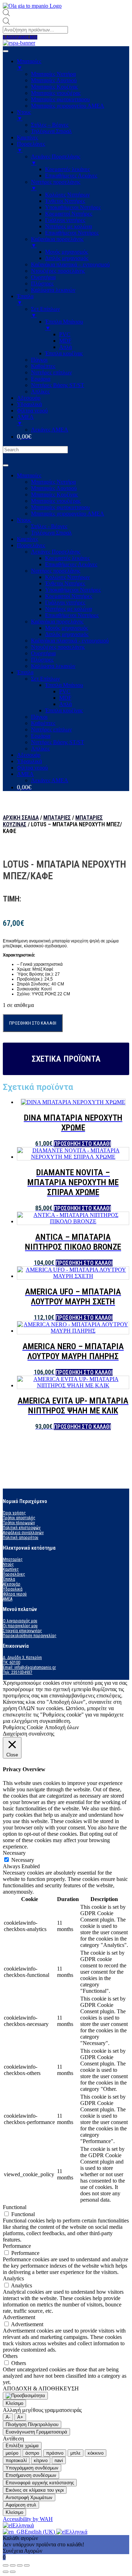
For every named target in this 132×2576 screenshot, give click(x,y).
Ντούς (8, 1564)
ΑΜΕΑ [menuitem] (25, 420)
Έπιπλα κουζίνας (64, 710)
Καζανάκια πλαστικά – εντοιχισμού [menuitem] (70, 264)
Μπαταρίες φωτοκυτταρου (60, 507)
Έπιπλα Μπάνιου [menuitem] (64, 325)
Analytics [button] (13, 2278)
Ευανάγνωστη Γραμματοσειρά (36, 2432)
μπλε (76, 2453)
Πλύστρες (42, 660)
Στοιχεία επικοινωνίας (22, 1631)
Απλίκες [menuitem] (40, 391)
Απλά (65, 704)
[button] (20, 37)
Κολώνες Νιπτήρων (67, 577)
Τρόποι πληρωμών (19, 1523)
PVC (65, 691)
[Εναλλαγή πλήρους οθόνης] (20, 2565)
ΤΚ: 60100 (11, 1663)
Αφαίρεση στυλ (21, 2505)
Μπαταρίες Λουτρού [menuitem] (54, 80)
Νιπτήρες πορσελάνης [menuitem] (56, 185)
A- (8, 2417)
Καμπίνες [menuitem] (27, 137)
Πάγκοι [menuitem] (39, 360)
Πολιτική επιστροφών (22, 1528)
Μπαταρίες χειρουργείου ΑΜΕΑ (68, 514)
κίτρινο (41, 2460)
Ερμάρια (41, 736)
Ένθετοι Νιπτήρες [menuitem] (65, 201)
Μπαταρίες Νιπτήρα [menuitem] (53, 74)
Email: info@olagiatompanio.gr (29, 1667)
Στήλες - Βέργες (49, 526)
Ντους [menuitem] (24, 115)
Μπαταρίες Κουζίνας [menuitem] (54, 87)
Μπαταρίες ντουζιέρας (56, 501)
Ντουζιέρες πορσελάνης (58, 647)
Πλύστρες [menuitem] (42, 283)
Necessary (23, 1860)
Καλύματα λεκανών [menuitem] (53, 290)
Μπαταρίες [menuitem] (29, 64)
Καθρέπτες (43, 723)
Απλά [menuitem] (65, 347)
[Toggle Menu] (6, 465)
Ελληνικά (23, 2525)
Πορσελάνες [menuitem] (31, 147)
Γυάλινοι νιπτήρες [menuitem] (65, 220)
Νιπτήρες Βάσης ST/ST (58, 742)
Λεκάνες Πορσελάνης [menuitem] (56, 160)
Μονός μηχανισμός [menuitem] (67, 252)
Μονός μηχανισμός (67, 628)
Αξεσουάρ (29, 755)
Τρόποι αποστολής (19, 1518)
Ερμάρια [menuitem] (41, 379)
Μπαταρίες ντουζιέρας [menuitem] (56, 93)
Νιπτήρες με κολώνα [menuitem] (68, 226)
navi (59, 2460)
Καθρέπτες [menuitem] (43, 366)
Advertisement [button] (19, 2317)
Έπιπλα (25, 672)
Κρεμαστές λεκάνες (67, 558)
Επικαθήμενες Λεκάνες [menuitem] (71, 176)
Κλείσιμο (14, 2403)
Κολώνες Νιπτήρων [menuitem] (67, 195)
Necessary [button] (14, 1853)
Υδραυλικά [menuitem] (29, 404)
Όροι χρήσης (14, 1513)
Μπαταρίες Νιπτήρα (53, 482)
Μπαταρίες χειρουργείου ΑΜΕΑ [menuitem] (68, 106)
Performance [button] (17, 2246)
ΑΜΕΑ (25, 774)
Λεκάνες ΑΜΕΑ (50, 780)
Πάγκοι (39, 717)
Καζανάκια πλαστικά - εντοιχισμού (70, 641)
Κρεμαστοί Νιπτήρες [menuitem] (69, 214)
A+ (20, 2417)
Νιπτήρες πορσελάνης (56, 571)
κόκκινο (96, 2453)
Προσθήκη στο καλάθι (33, 1023)
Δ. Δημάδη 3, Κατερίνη (22, 1658)
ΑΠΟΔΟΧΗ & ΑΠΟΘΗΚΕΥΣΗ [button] (41, 2388)
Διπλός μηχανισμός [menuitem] (67, 258)
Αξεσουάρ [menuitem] (29, 398)
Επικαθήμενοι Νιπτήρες (72, 615)
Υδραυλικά (29, 761)
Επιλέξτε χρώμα (22, 2446)
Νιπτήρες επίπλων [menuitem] (51, 372)
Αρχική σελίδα (21, 818)
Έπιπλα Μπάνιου (64, 685)
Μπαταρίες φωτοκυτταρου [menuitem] (60, 99)
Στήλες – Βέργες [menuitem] (50, 125)
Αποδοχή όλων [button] (62, 1727)
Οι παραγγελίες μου (20, 1626)
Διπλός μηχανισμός (67, 634)
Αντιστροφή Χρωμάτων (29, 2497)
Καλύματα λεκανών (53, 666)
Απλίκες (40, 749)
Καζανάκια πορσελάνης (57, 622)
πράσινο (55, 2453)
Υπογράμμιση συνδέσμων (32, 2468)
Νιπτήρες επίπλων (51, 729)
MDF (65, 698)
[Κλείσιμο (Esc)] (6, 2565)
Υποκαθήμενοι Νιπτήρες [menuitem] (73, 207)
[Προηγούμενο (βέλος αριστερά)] (6, 2572)
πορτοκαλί (16, 2460)
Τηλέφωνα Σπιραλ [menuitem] (51, 131)
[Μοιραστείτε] (13, 2565)
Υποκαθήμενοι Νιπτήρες (73, 590)
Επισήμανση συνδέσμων (31, 2475)
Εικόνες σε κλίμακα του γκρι (35, 2490)
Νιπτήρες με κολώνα (68, 609)
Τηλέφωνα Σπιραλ (51, 533)
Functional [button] (15, 2207)
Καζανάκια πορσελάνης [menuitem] (57, 242)
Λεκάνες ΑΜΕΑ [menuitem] (50, 430)
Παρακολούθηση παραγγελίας (30, 1636)
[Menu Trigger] (6, 51)
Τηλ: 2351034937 (18, 1672)
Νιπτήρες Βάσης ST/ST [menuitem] (58, 385)
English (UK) (40, 2532)
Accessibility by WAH (28, 2519)
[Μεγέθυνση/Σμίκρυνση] (27, 2565)
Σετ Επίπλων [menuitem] (45, 312)
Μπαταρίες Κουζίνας (54, 494)
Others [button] (10, 2356)
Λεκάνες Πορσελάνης (56, 552)
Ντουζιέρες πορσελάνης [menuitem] (58, 271)
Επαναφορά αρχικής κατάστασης (40, 2483)
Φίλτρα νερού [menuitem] (32, 411)
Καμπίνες (27, 539)
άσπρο (32, 2453)
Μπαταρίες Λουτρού (54, 488)
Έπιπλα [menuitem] (25, 299)
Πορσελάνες (31, 545)
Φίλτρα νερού (32, 768)
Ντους (24, 520)
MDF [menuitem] (65, 341)
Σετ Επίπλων (45, 679)
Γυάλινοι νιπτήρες (65, 602)
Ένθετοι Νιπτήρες (65, 583)
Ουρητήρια (43, 653)
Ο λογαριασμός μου (20, 1621)
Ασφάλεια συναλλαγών (23, 1533)
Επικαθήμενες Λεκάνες (71, 564)
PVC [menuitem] (65, 334)
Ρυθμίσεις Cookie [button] (23, 1727)
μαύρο (12, 2453)
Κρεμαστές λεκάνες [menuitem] (67, 169)
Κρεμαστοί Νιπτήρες (69, 596)
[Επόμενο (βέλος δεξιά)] (13, 2572)
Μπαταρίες (29, 475)
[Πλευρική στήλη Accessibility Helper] (25, 2396)
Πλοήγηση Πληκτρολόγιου (32, 2424)
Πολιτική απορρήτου (21, 1538)
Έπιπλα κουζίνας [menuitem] (64, 353)
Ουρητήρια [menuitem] (43, 277)
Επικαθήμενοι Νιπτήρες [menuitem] (72, 233)
